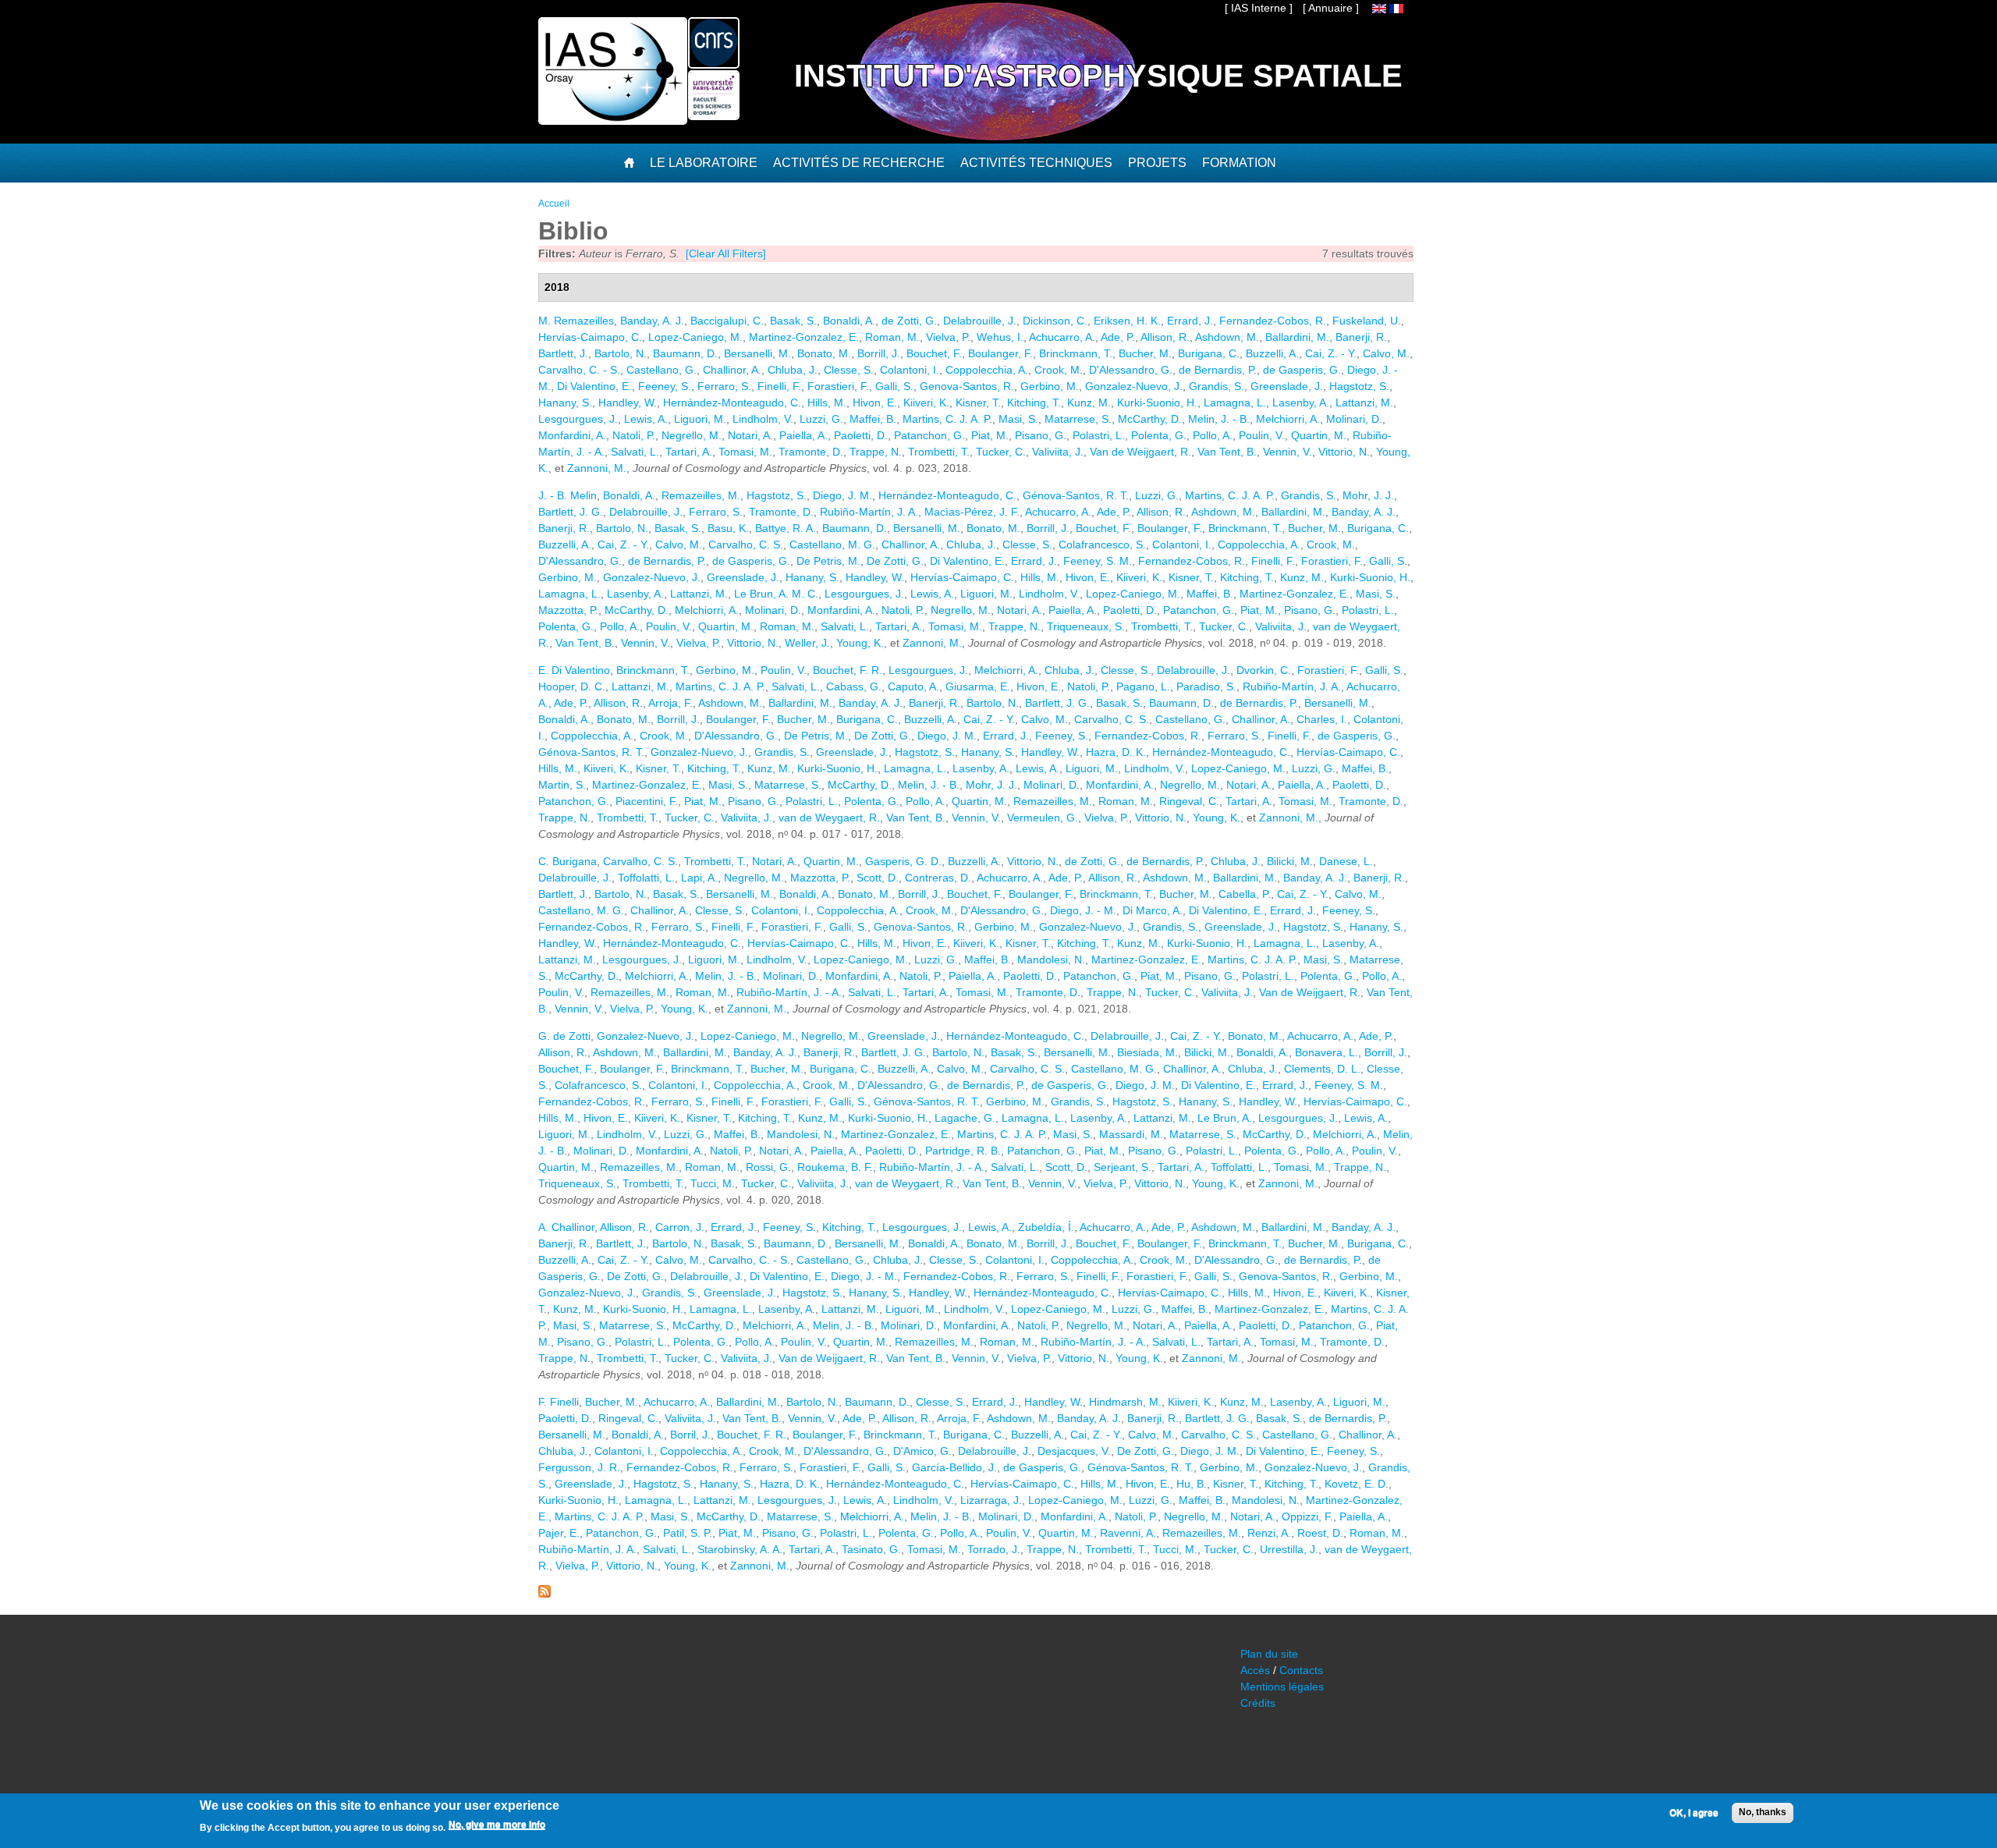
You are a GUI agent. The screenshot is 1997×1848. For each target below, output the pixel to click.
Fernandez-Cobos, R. (1273, 321)
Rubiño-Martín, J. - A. (789, 992)
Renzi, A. (1269, 1533)
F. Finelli (559, 1402)
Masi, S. (1018, 419)
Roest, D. (1320, 1533)
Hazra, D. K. (1116, 752)
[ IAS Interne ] (1259, 8)
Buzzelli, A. (1272, 353)
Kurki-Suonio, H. (1157, 403)
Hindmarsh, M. (1125, 1402)
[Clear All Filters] (726, 254)
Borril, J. (690, 1435)
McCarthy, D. (1150, 419)
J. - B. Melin (568, 495)
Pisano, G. (1041, 435)
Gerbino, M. (1050, 386)
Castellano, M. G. (832, 544)
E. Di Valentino (574, 670)
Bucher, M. (1145, 353)
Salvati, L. (635, 452)
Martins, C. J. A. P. (947, 419)
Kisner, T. (978, 403)
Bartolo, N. (621, 353)
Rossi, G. (768, 1167)
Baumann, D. (685, 353)
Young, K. (860, 643)
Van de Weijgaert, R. (1140, 452)
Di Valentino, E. (594, 386)
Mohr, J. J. (1368, 495)
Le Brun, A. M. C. (776, 594)
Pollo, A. (1213, 435)
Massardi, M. (1131, 1134)
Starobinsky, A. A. (740, 1549)
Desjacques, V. (1074, 1451)
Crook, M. (1059, 370)
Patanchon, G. (929, 435)
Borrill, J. (879, 353)
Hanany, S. (565, 403)
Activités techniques (1036, 163)
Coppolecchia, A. (987, 370)
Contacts (1301, 1670)
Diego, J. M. (842, 495)
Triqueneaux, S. (1086, 626)
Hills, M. (827, 403)
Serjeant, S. (1123, 1167)
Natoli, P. (634, 435)
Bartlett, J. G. (571, 512)
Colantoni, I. (910, 370)
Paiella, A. (803, 435)
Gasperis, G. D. (903, 861)
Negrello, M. (692, 435)
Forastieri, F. (838, 386)
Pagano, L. (1143, 686)
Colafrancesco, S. (1102, 544)
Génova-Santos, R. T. (1076, 495)
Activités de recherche (859, 163)
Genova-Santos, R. (967, 386)
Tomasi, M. (745, 452)
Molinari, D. (1354, 419)
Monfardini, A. (572, 435)
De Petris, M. (828, 561)
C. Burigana (568, 861)
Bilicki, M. (1290, 861)
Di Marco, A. (1153, 910)
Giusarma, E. (978, 686)
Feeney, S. (665, 386)
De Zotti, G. (895, 561)
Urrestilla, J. (1289, 1549)
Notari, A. (750, 435)
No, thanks (1763, 1812)
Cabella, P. (1245, 894)
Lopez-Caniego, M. (695, 337)
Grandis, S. (1217, 386)
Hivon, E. (875, 403)
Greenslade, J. (1287, 386)
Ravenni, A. (1128, 1533)
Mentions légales (1282, 1687)
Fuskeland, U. (1367, 321)
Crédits (1258, 1703)
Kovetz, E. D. (1357, 1484)
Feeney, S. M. (1098, 561)
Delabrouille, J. (980, 321)
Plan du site (1269, 1654)
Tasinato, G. (871, 1549)
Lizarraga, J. (991, 1500)
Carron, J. (680, 1227)
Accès (1255, 1670)
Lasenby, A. (1301, 403)
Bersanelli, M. (757, 353)
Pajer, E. (559, 1533)
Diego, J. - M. (1083, 910)
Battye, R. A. (786, 528)
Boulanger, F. (1000, 353)
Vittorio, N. (1344, 452)
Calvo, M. (1386, 353)
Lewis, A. (646, 419)
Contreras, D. (938, 878)
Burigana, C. (1209, 353)
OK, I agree (1694, 1813)
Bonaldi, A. (849, 321)
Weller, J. (807, 643)
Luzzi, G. (821, 419)
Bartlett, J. (563, 353)
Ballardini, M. (1297, 337)
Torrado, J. (994, 1549)
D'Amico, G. (922, 1451)
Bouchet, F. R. (848, 670)
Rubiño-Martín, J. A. (869, 512)
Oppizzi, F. (1307, 1516)
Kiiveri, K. (926, 403)
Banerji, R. (1361, 337)
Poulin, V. (1262, 435)
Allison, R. (1165, 337)
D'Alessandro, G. (1131, 370)
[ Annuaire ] (1331, 8)
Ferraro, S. (724, 386)
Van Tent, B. (1227, 452)
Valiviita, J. (1058, 452)
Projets (1157, 163)
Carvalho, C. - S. (579, 370)
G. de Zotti (564, 1036)
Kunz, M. (1089, 403)
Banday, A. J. (652, 321)
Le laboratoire (704, 163)
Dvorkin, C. (1264, 670)
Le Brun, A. (1225, 1118)
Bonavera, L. (1327, 1052)
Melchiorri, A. (1288, 419)
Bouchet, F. (934, 353)
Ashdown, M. (1227, 337)
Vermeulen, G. (1043, 818)
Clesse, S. (849, 370)
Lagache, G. (965, 1118)
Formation (1239, 163)
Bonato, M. (824, 353)
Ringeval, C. (1189, 801)
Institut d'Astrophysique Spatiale (1098, 76)
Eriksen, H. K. (1127, 321)
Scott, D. (878, 878)
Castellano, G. (662, 370)
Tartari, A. (689, 452)
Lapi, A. (699, 878)
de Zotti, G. (909, 321)
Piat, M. (990, 435)
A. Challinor (566, 1227)
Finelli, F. (779, 386)
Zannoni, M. (597, 468)
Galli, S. (894, 386)
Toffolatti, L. (646, 878)
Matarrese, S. (1078, 419)
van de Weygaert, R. (829, 818)
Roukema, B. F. (835, 1167)
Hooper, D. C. (572, 686)
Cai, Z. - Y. (1331, 353)
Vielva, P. (948, 337)
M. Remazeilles (576, 321)
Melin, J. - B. (1219, 419)
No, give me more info (497, 1825)
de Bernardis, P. (1218, 370)
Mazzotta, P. (568, 610)
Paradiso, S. (1206, 686)
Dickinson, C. (1055, 321)
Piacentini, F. (647, 801)
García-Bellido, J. (954, 1467)
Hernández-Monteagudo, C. (732, 403)
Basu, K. (728, 528)
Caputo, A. (913, 686)
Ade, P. (1118, 337)
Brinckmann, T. (1076, 353)
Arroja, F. (670, 703)
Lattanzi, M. (1364, 403)
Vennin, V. (1288, 452)
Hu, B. (1192, 1484)
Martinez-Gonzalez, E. (804, 337)
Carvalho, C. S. (746, 544)
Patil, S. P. (688, 1533)
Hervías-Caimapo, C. (590, 337)
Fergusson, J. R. (579, 1467)
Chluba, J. (793, 370)
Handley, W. (628, 403)
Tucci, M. (713, 1183)
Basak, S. (793, 321)
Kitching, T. (1034, 403)
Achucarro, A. (1062, 337)
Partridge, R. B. (963, 1151)
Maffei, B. (873, 419)
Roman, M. (892, 337)
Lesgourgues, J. (578, 419)
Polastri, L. (1099, 435)
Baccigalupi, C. (727, 321)
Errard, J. (1190, 321)
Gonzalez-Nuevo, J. (1134, 386)
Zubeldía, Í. (1046, 1227)
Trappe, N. (876, 452)
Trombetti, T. (939, 452)
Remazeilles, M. (701, 495)
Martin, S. (562, 785)
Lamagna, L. (1235, 403)
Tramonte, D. (811, 452)
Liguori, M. (700, 419)
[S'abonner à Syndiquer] (544, 1594)
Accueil (554, 204)
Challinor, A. (732, 370)
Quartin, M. (1319, 435)
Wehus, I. (1000, 337)
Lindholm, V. (763, 419)
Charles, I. (1322, 719)
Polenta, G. (1159, 435)
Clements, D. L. (1322, 1069)
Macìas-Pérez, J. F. (972, 512)
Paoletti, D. (861, 435)
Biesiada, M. (1147, 1052)
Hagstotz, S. (1359, 386)
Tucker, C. (1001, 452)
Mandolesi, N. (1051, 959)
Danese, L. (1346, 861)
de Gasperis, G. (1302, 370)
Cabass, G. (854, 686)
